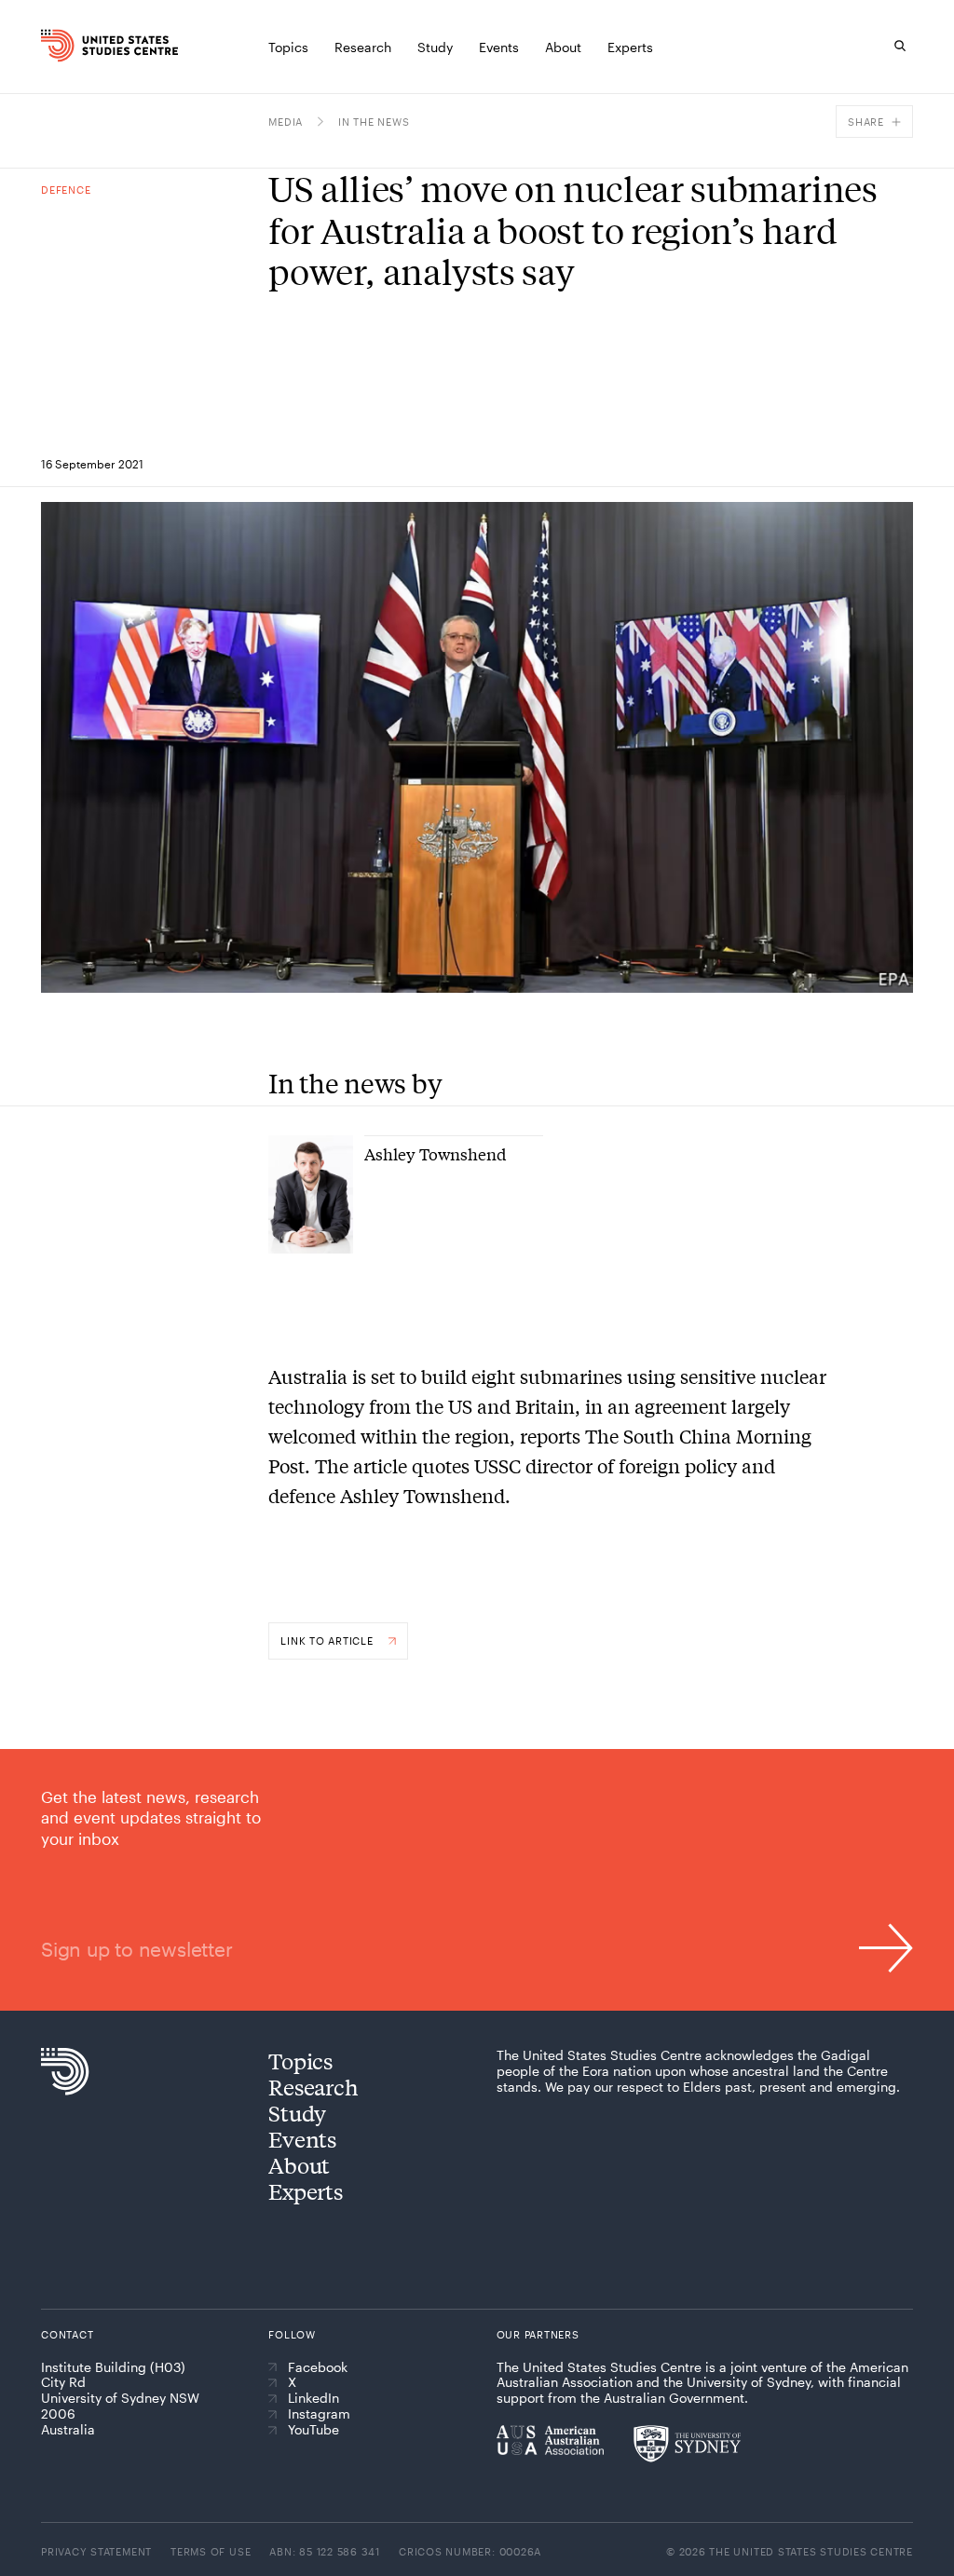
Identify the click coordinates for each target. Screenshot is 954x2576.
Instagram (319, 2414)
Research (313, 2087)
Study (297, 2113)
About (299, 2165)
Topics (300, 2061)
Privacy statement (96, 2551)
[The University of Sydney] (687, 2444)
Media (286, 122)
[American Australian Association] (550, 2440)
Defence (66, 190)
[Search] (900, 46)
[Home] (60, 46)
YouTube (313, 2430)
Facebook (318, 2367)
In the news (374, 122)
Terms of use (211, 2551)
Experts (305, 2191)
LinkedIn (313, 2398)
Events (302, 2139)
